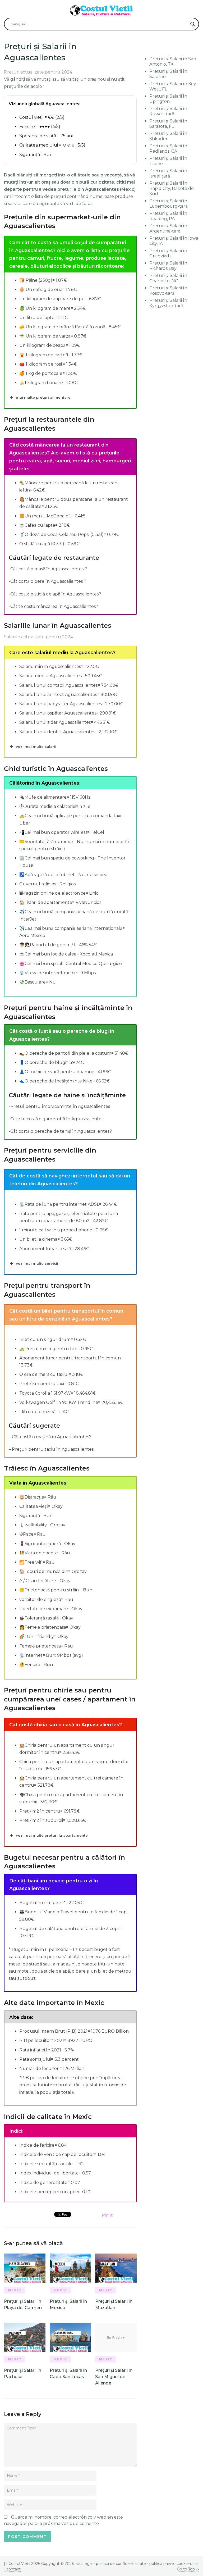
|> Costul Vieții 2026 (22, 2564)
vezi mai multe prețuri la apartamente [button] (52, 1835)
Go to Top (186, 2569)
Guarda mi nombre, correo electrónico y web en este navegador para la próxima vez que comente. (63, 2520)
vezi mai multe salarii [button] (36, 747)
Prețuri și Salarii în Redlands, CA (168, 149)
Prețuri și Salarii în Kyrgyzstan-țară (168, 303)
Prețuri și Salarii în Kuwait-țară (168, 111)
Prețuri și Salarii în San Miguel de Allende (114, 2377)
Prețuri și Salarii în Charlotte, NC (168, 278)
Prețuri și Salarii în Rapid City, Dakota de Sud (172, 188)
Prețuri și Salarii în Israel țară (168, 173)
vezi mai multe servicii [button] (37, 1263)
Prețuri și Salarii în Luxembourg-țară (169, 204)
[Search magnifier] (193, 24)
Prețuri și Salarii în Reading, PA (168, 216)
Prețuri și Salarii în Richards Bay (168, 266)
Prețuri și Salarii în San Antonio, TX (173, 62)
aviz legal (84, 2564)
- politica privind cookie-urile (172, 2564)
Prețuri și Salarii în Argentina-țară (168, 228)
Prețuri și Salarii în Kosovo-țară (168, 291)
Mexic (15, 2290)
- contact (12, 2569)
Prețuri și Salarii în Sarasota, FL (168, 124)
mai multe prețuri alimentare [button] (43, 397)
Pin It (107, 2215)
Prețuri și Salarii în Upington (168, 99)
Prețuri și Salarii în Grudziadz (168, 253)
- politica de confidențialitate (120, 2564)
